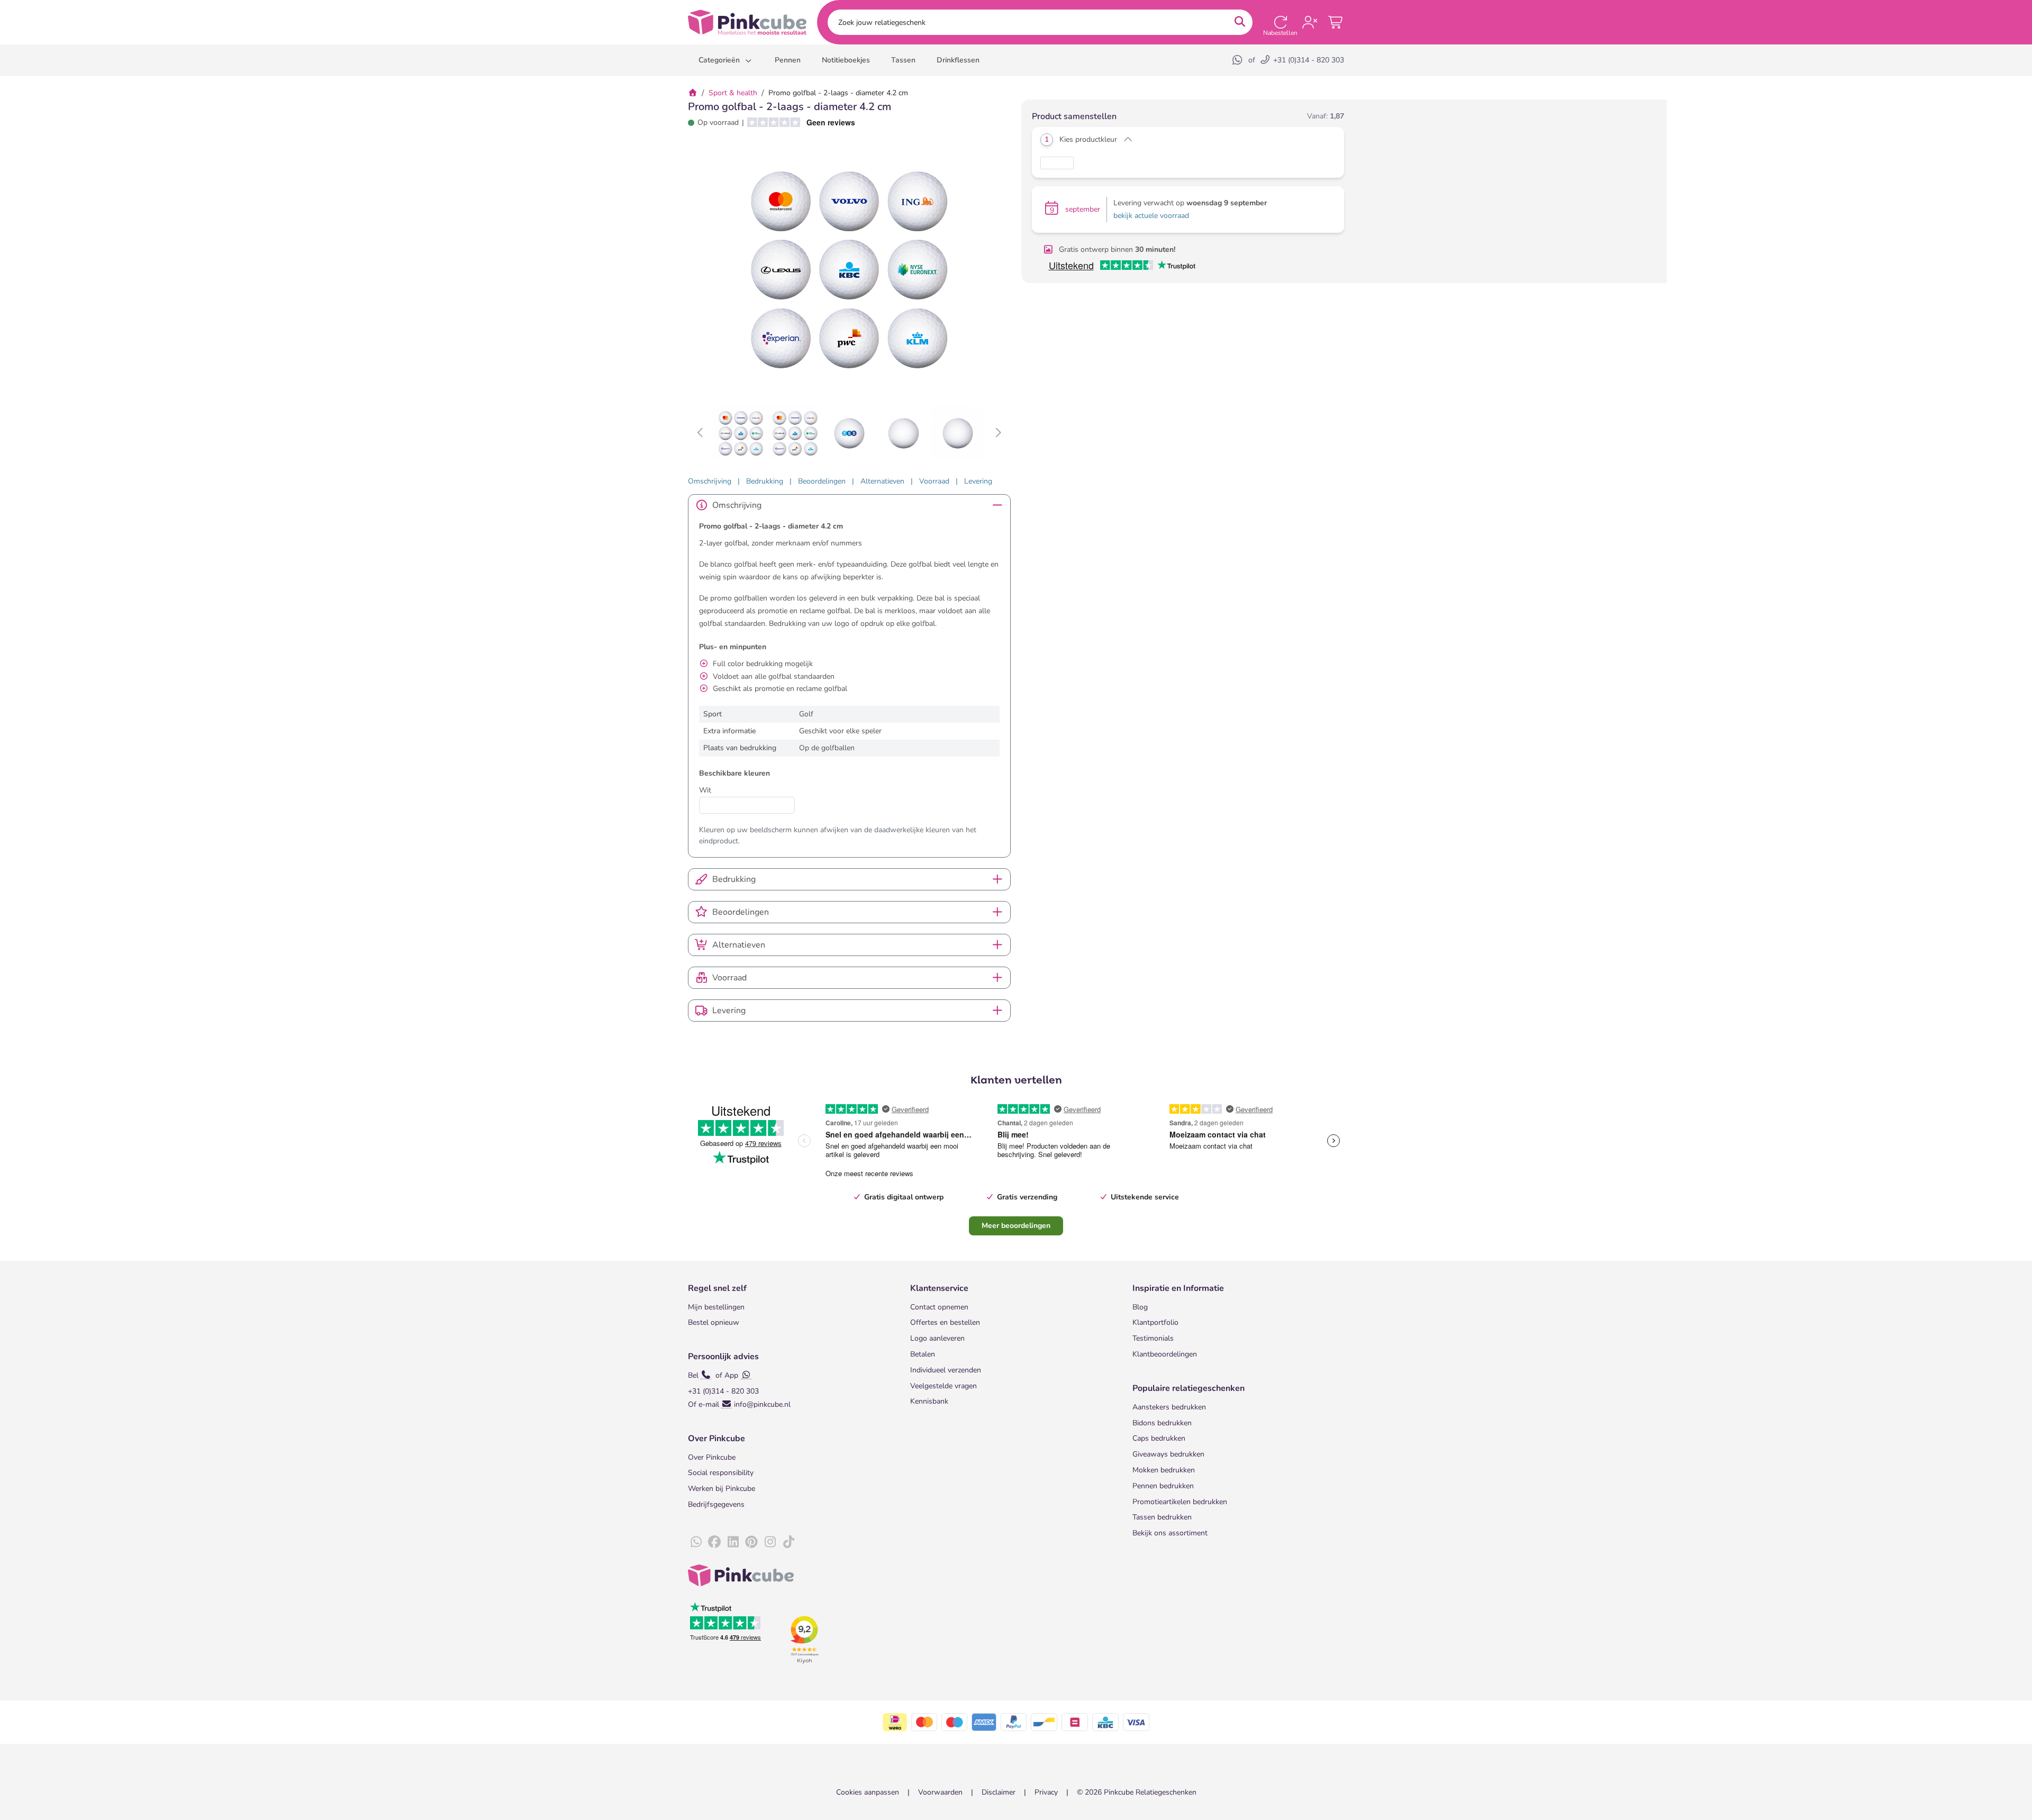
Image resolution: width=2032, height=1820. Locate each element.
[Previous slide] (701, 433)
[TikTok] (788, 1542)
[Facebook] (714, 1542)
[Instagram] (770, 1542)
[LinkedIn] (733, 1542)
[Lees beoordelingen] (797, 122)
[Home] (693, 93)
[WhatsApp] (1238, 60)
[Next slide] (998, 433)
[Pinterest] (751, 1542)
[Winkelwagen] (1336, 22)
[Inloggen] (1310, 22)
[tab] (710, 481)
